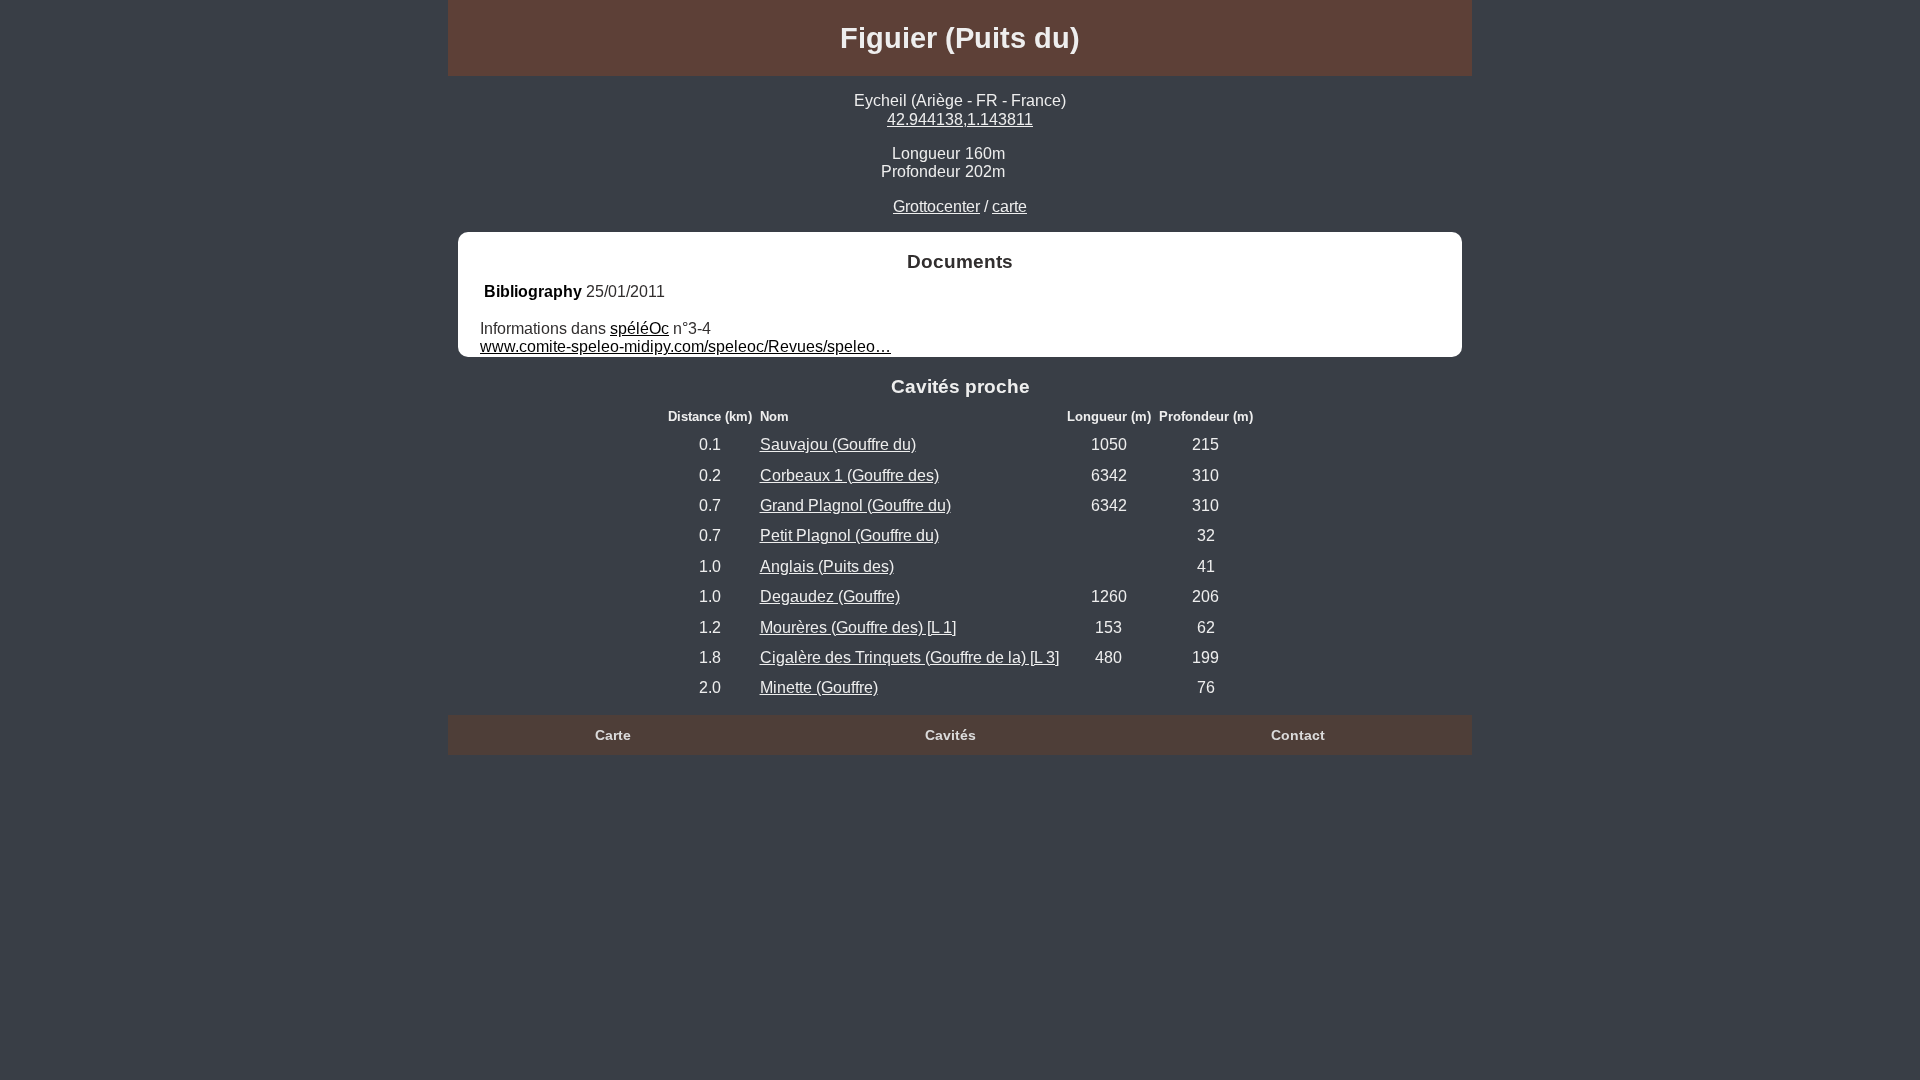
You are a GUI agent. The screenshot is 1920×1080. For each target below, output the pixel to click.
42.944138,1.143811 (960, 119)
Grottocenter (936, 206)
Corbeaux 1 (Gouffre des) (849, 475)
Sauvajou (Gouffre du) (838, 444)
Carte (613, 735)
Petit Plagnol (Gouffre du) (849, 535)
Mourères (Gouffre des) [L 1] (858, 627)
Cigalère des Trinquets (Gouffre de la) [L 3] (909, 657)
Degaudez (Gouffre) (830, 596)
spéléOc (639, 328)
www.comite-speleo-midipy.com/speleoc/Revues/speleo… (685, 346)
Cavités (950, 735)
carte (1009, 206)
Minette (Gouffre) (819, 687)
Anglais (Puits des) (827, 566)
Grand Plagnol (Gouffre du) (855, 505)
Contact (1298, 735)
